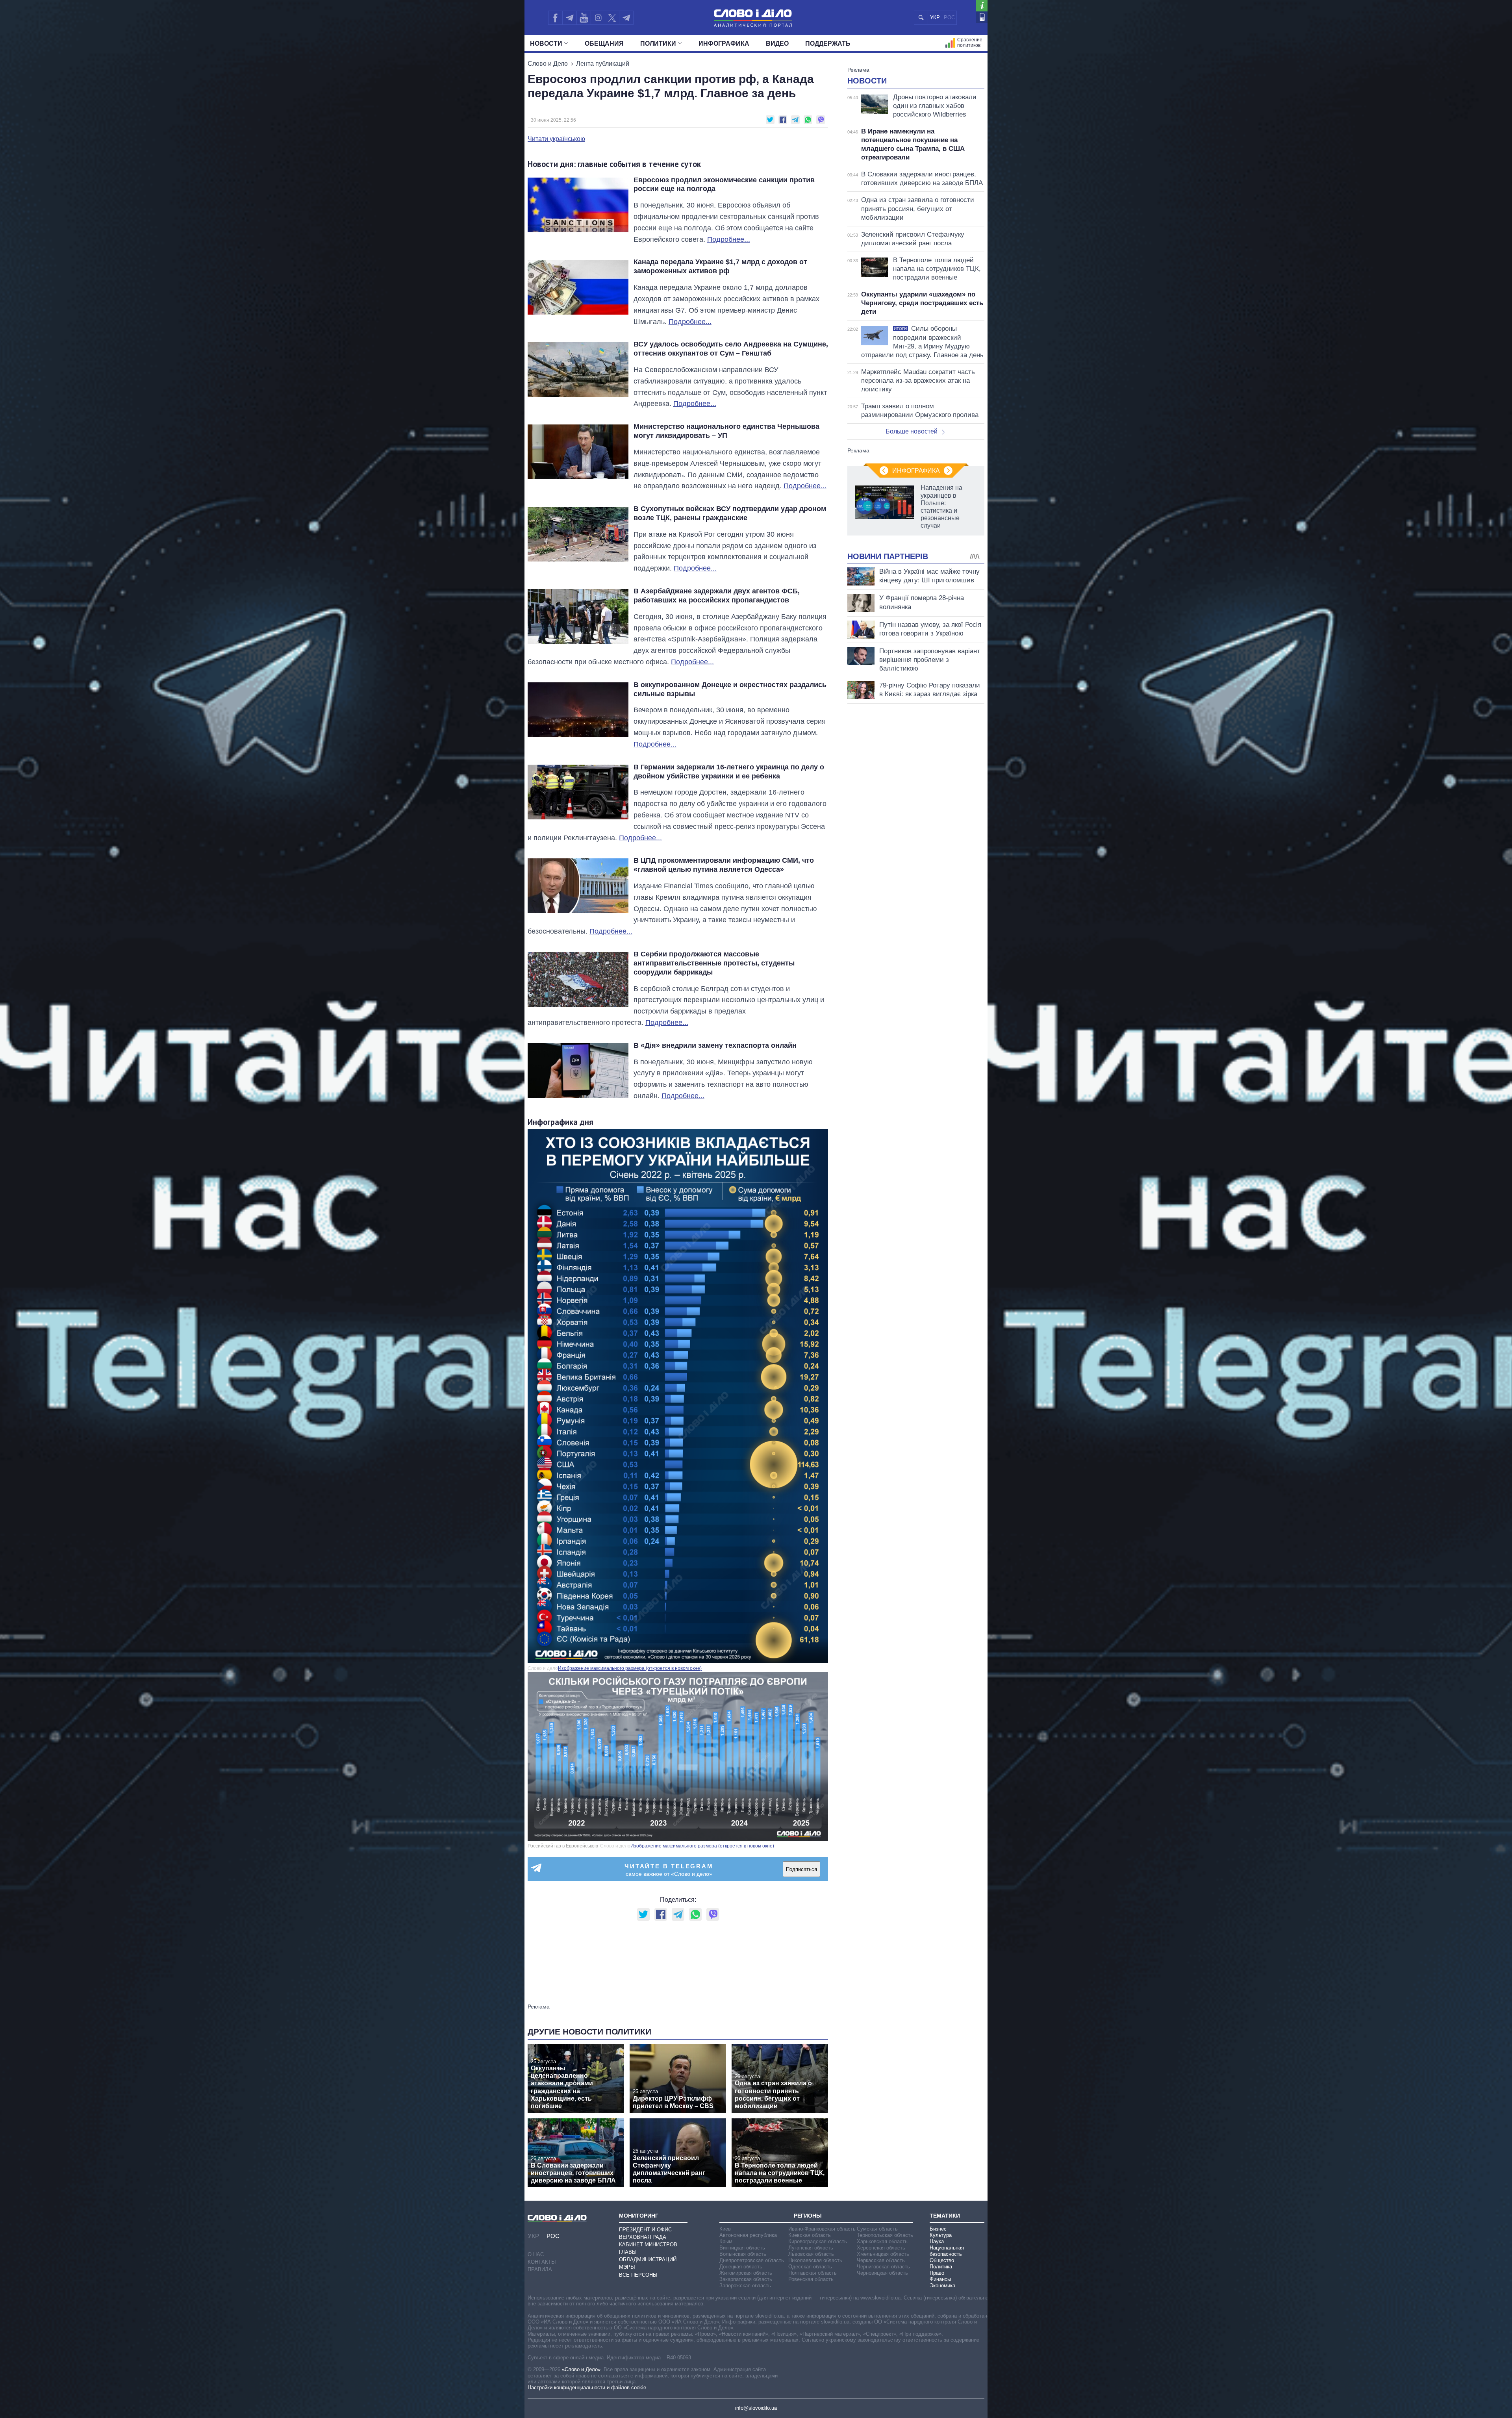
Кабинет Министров (648, 2245)
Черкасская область (881, 2260)
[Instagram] (598, 18)
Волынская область (743, 2254)
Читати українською (556, 139)
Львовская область (811, 2254)
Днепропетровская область (752, 2260)
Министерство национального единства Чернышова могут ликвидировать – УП (726, 431)
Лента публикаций (603, 64)
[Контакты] (982, 17)
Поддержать (828, 44)
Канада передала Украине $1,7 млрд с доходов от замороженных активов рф (720, 266)
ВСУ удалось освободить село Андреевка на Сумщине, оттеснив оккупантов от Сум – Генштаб (731, 349)
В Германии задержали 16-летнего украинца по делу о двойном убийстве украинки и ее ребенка (729, 772)
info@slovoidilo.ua (756, 2408)
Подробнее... (729, 239)
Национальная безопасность (947, 2251)
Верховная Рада (643, 2237)
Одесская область (810, 2267)
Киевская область (810, 2235)
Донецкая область (741, 2267)
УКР (935, 18)
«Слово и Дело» (581, 2369)
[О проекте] (982, 6)
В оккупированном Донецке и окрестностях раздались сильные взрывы (730, 689)
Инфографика (724, 44)
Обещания (604, 44)
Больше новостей (912, 431)
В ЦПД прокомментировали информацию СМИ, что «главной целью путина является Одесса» (724, 865)
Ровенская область (811, 2279)
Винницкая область (742, 2248)
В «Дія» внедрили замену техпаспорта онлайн (715, 1045)
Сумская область (877, 2229)
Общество (942, 2260)
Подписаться (801, 1869)
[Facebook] (555, 18)
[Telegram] (569, 18)
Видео (777, 44)
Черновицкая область (882, 2273)
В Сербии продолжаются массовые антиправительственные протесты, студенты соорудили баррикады (714, 963)
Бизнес (938, 2229)
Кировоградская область (818, 2241)
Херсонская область (881, 2248)
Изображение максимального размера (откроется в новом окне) (630, 1668)
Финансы (940, 2279)
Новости (546, 44)
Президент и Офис (645, 2230)
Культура (941, 2235)
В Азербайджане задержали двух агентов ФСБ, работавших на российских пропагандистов (717, 596)
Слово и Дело (548, 64)
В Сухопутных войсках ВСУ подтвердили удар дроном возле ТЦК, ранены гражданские (730, 513)
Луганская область (811, 2248)
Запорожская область (745, 2286)
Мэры (627, 2267)
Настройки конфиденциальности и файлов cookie (587, 2387)
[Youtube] (584, 18)
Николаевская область (815, 2260)
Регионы (808, 2216)
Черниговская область (883, 2267)
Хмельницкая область (883, 2254)
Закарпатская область (746, 2279)
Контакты (542, 2262)
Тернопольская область (885, 2235)
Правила (540, 2269)
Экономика (942, 2286)
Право (937, 2273)
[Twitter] (612, 18)
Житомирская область (746, 2273)
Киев (725, 2229)
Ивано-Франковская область (822, 2229)
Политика (941, 2267)
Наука (937, 2241)
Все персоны (638, 2275)
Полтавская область (813, 2273)
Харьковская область (882, 2241)
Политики (658, 44)
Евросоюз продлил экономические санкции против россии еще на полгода (724, 184)
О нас (536, 2254)
